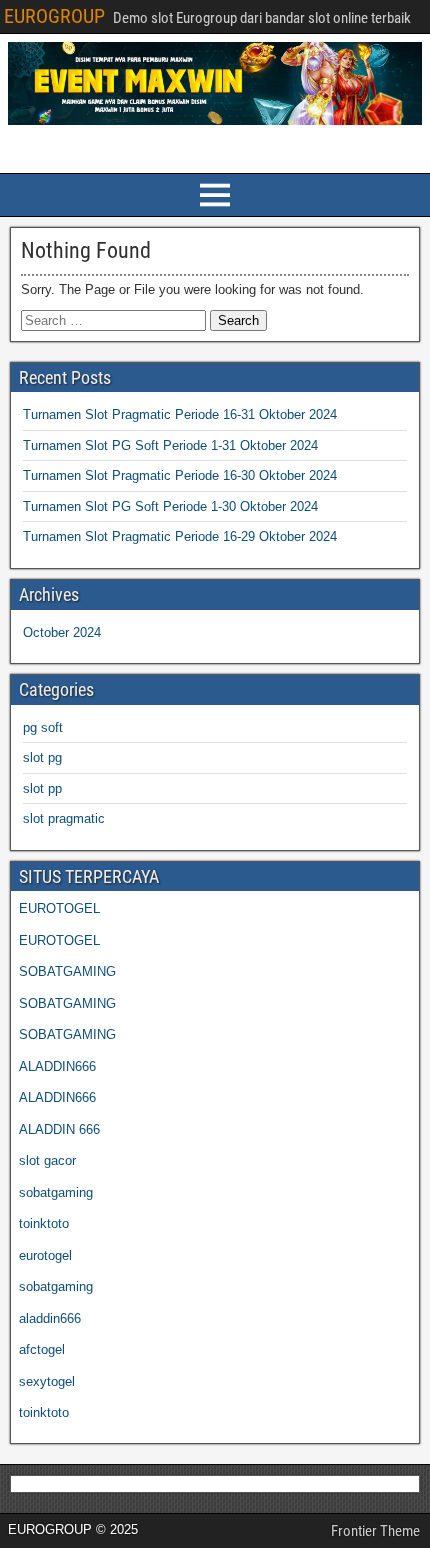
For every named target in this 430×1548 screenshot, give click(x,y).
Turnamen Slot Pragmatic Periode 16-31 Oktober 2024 (180, 414)
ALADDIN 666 (59, 1129)
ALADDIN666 (57, 1066)
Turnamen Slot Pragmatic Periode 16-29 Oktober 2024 (180, 536)
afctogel (42, 1349)
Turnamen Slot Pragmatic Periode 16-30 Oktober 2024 (180, 475)
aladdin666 (50, 1318)
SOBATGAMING (67, 971)
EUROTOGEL (59, 908)
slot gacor (47, 1160)
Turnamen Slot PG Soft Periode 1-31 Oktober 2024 (170, 445)
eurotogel (45, 1255)
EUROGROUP (54, 16)
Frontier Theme (375, 1531)
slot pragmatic (64, 818)
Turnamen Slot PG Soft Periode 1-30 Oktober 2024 (170, 506)
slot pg (42, 757)
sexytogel (47, 1381)
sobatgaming (56, 1192)
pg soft (43, 727)
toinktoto (44, 1223)
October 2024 (62, 632)
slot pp (42, 788)
